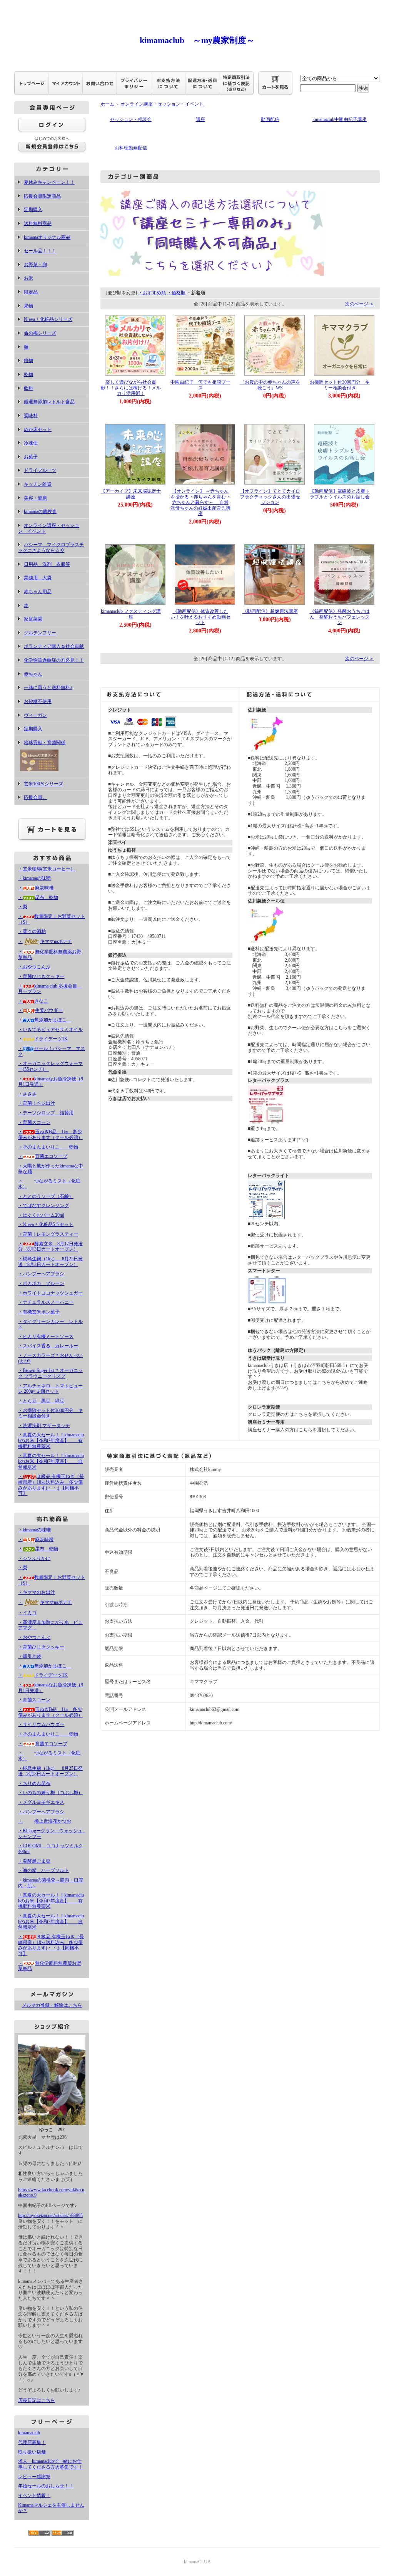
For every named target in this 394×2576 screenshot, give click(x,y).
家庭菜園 (33, 619)
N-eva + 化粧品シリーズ (48, 319)
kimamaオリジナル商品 (47, 237)
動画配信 (270, 119)
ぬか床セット (38, 429)
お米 (28, 278)
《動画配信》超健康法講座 (270, 611)
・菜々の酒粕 (32, 931)
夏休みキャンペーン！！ (49, 182)
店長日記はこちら (37, 2400)
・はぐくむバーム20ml (41, 1215)
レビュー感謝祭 (34, 2477)
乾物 (28, 374)
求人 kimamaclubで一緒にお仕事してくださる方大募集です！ (50, 2464)
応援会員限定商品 (42, 196)
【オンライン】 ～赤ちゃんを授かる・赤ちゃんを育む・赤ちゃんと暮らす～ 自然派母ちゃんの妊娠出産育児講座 (200, 502)
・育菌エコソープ (43, 1156)
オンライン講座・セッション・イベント (162, 104)
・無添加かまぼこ (45, 1020)
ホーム (107, 104)
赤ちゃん (33, 674)
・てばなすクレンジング (43, 1206)
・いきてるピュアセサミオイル (50, 1030)
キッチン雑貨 (38, 484)
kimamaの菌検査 (40, 512)
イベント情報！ (34, 2495)
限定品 (31, 292)
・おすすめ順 (152, 293)
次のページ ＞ (360, 304)
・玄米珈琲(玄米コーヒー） (47, 869)
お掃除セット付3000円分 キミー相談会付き (340, 385)
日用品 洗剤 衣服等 (47, 564)
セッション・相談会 (131, 119)
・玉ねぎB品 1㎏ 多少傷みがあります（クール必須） (50, 1135)
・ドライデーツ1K (43, 1039)
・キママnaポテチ (45, 941)
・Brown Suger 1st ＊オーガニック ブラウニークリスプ (50, 1373)
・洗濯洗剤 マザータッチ (44, 1426)
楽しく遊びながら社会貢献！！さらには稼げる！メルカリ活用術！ (131, 388)
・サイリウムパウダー (41, 1724)
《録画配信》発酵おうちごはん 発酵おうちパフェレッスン (340, 617)
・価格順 (176, 293)
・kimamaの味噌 (34, 878)
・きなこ (33, 1001)
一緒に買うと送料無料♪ (48, 688)
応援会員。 (35, 797)
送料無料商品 (38, 223)
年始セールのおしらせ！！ (46, 2486)
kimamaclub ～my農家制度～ (197, 40)
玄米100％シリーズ (43, 784)
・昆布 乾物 (38, 897)
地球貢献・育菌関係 (45, 743)
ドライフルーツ (40, 470)
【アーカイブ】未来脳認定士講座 (131, 494)
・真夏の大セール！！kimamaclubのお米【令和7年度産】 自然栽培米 (51, 1461)
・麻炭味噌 (36, 888)
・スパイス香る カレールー (48, 1346)
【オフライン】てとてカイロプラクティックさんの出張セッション (270, 497)
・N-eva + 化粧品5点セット (46, 1224)
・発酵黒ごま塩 (34, 1861)
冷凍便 (31, 443)
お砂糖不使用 (38, 701)
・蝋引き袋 (30, 1656)
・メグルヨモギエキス (41, 1802)
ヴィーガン (35, 715)
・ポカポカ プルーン (41, 1283)
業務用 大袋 (38, 578)
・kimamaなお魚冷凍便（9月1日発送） (51, 1082)
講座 (200, 119)
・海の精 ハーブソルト (43, 1870)
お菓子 (31, 457)
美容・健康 (35, 498)
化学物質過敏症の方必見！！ (54, 660)
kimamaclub (29, 2433)
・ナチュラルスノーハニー (46, 1302)
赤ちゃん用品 (38, 592)
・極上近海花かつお (45, 1821)
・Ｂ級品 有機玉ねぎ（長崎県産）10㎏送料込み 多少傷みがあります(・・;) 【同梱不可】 (51, 1485)
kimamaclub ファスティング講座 (131, 614)
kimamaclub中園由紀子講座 (340, 119)
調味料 (31, 416)
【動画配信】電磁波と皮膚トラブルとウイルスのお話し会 (340, 494)
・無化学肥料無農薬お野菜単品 (50, 1966)
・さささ (27, 1094)
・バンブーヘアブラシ (41, 1274)
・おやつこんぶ (34, 967)
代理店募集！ (32, 2442)
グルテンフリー (40, 633)
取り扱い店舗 (32, 2452)
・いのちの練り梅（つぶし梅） (50, 1793)
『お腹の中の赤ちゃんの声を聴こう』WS (270, 385)
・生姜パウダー (40, 1010)
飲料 (28, 388)
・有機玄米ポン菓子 (39, 1312)
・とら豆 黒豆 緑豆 (41, 1401)
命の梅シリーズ (40, 333)
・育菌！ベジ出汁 (37, 1103)
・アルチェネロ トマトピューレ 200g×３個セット (50, 1389)
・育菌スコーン (34, 1122)
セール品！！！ (40, 251)
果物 (28, 306)
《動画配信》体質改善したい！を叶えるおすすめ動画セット (200, 617)
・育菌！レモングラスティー (48, 1234)
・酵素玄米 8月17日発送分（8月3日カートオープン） (50, 1247)
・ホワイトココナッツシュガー (50, 1293)
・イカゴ (27, 1613)
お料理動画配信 (131, 148)
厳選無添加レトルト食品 (49, 402)
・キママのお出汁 (37, 1592)
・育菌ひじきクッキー (41, 976)
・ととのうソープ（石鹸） (46, 1196)
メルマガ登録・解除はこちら (52, 2005)
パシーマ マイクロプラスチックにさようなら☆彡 (51, 548)
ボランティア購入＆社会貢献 (54, 646)
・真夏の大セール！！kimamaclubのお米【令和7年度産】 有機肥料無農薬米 (51, 1440)
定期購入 (33, 210)
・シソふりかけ (34, 1558)
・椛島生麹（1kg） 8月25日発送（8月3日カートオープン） (50, 1262)
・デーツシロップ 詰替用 (46, 1113)
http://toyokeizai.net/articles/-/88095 (50, 2215)
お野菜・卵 (35, 265)
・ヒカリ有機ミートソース (46, 1337)
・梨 (23, 907)
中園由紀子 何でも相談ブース (200, 385)
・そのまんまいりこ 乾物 (48, 1147)
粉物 (28, 361)
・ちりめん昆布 (34, 1783)
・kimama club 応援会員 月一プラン (50, 989)
